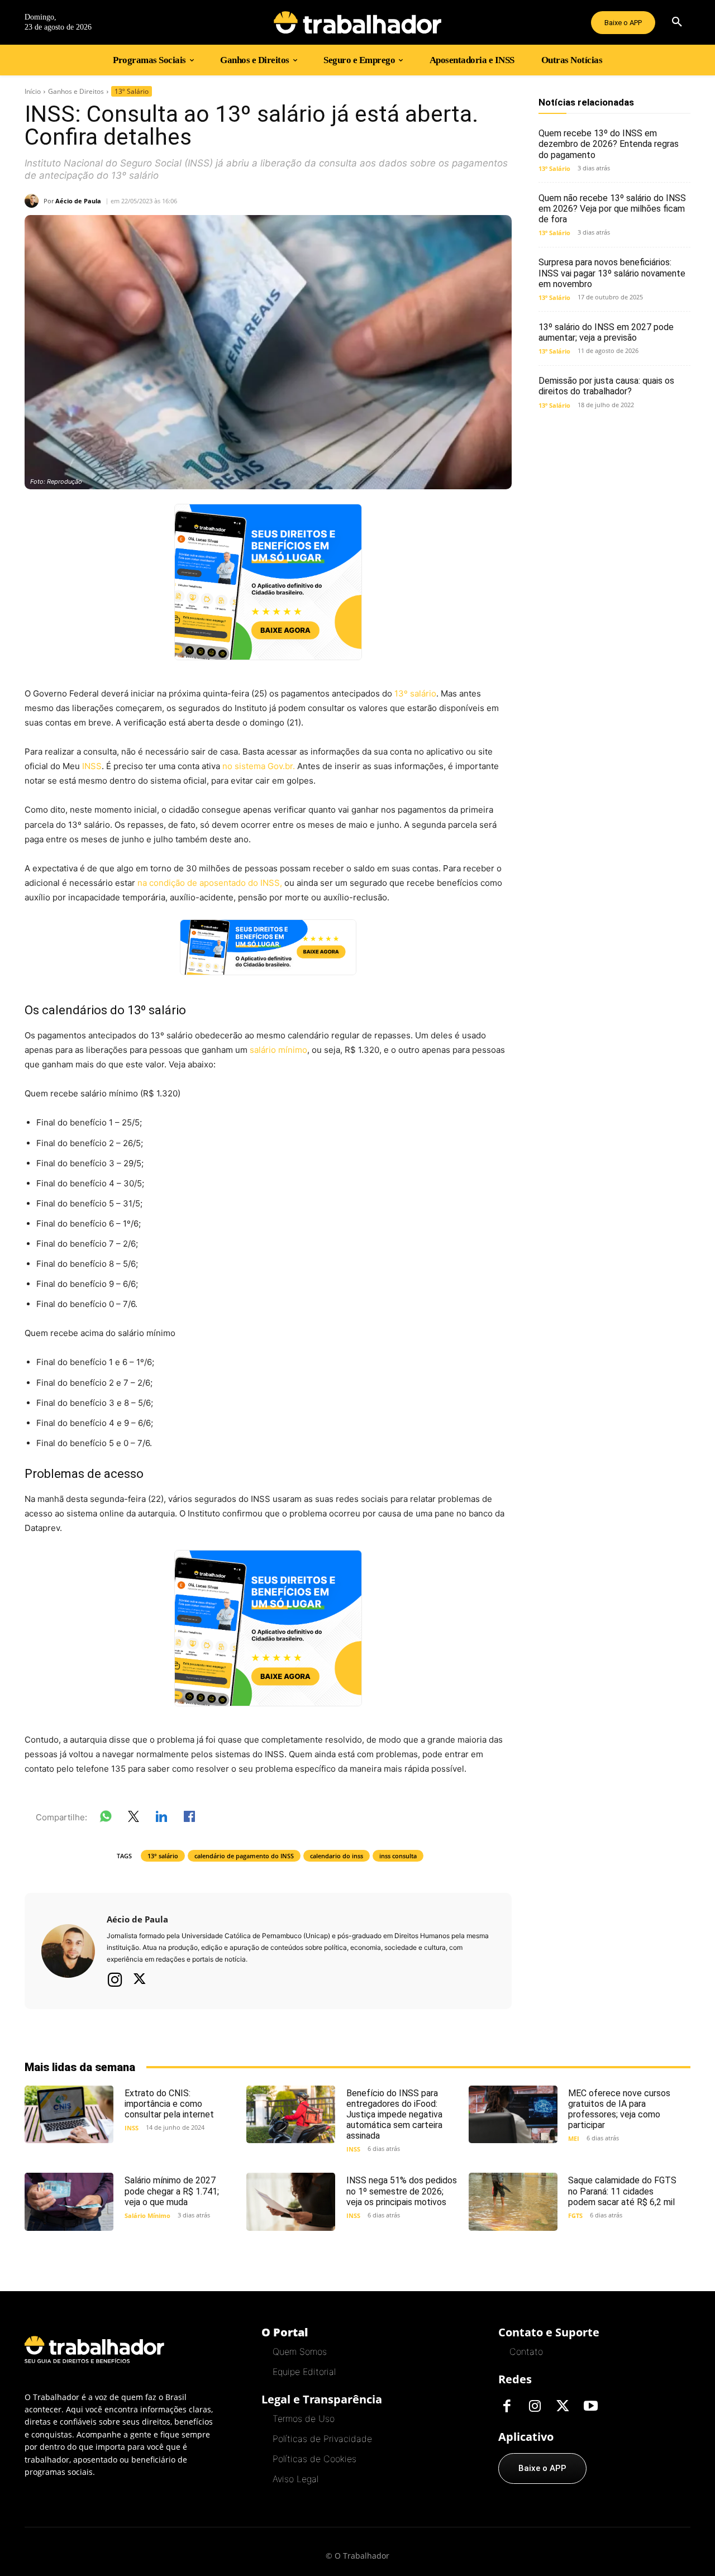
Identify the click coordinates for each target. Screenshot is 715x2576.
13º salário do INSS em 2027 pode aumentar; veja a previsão (606, 332)
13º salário (415, 693)
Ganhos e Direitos (76, 91)
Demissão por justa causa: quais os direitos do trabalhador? (606, 386)
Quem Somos (300, 2351)
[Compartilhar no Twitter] (134, 1819)
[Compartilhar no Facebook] (189, 1819)
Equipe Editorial (304, 2372)
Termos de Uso (304, 2418)
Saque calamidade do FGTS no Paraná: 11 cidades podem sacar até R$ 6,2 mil (622, 2191)
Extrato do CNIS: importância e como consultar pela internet (169, 2104)
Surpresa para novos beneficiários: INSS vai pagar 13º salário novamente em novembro (612, 273)
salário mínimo (278, 1050)
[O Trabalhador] (357, 22)
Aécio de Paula (78, 201)
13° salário (163, 1856)
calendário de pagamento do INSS (244, 1856)
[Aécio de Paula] (34, 201)
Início (33, 91)
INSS (92, 766)
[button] (677, 22)
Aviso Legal (295, 2479)
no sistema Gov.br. (259, 766)
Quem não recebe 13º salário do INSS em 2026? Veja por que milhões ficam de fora (612, 209)
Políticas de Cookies (314, 2459)
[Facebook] (507, 2407)
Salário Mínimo (147, 2215)
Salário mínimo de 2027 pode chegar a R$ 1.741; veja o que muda (172, 2191)
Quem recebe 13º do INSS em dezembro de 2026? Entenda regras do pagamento (609, 144)
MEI (574, 2138)
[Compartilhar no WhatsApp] (106, 1819)
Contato (526, 2351)
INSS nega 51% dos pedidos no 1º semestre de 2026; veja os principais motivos (402, 2191)
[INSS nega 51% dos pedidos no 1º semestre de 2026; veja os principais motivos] (291, 2201)
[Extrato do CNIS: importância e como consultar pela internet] (69, 2114)
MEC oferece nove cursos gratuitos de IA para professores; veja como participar (619, 2109)
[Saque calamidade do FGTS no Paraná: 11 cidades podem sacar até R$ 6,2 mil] (513, 2201)
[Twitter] (140, 1980)
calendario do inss (337, 1856)
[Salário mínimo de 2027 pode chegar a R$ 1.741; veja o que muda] (69, 2201)
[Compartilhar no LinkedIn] (161, 1819)
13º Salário (132, 91)
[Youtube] (590, 2407)
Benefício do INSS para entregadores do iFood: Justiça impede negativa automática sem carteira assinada (394, 2115)
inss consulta (398, 1856)
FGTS (575, 2215)
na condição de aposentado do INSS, (210, 883)
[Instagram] (115, 1979)
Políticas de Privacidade (322, 2439)
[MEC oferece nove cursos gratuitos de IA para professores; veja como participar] (513, 2114)
